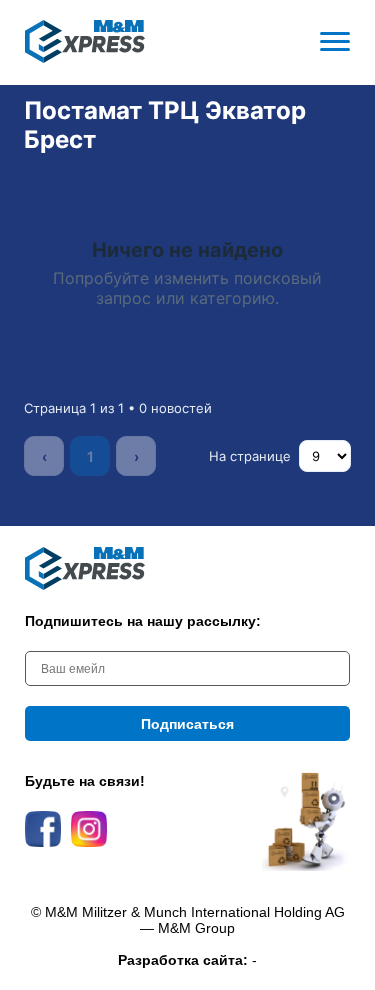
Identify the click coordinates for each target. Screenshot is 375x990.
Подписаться (187, 724)
